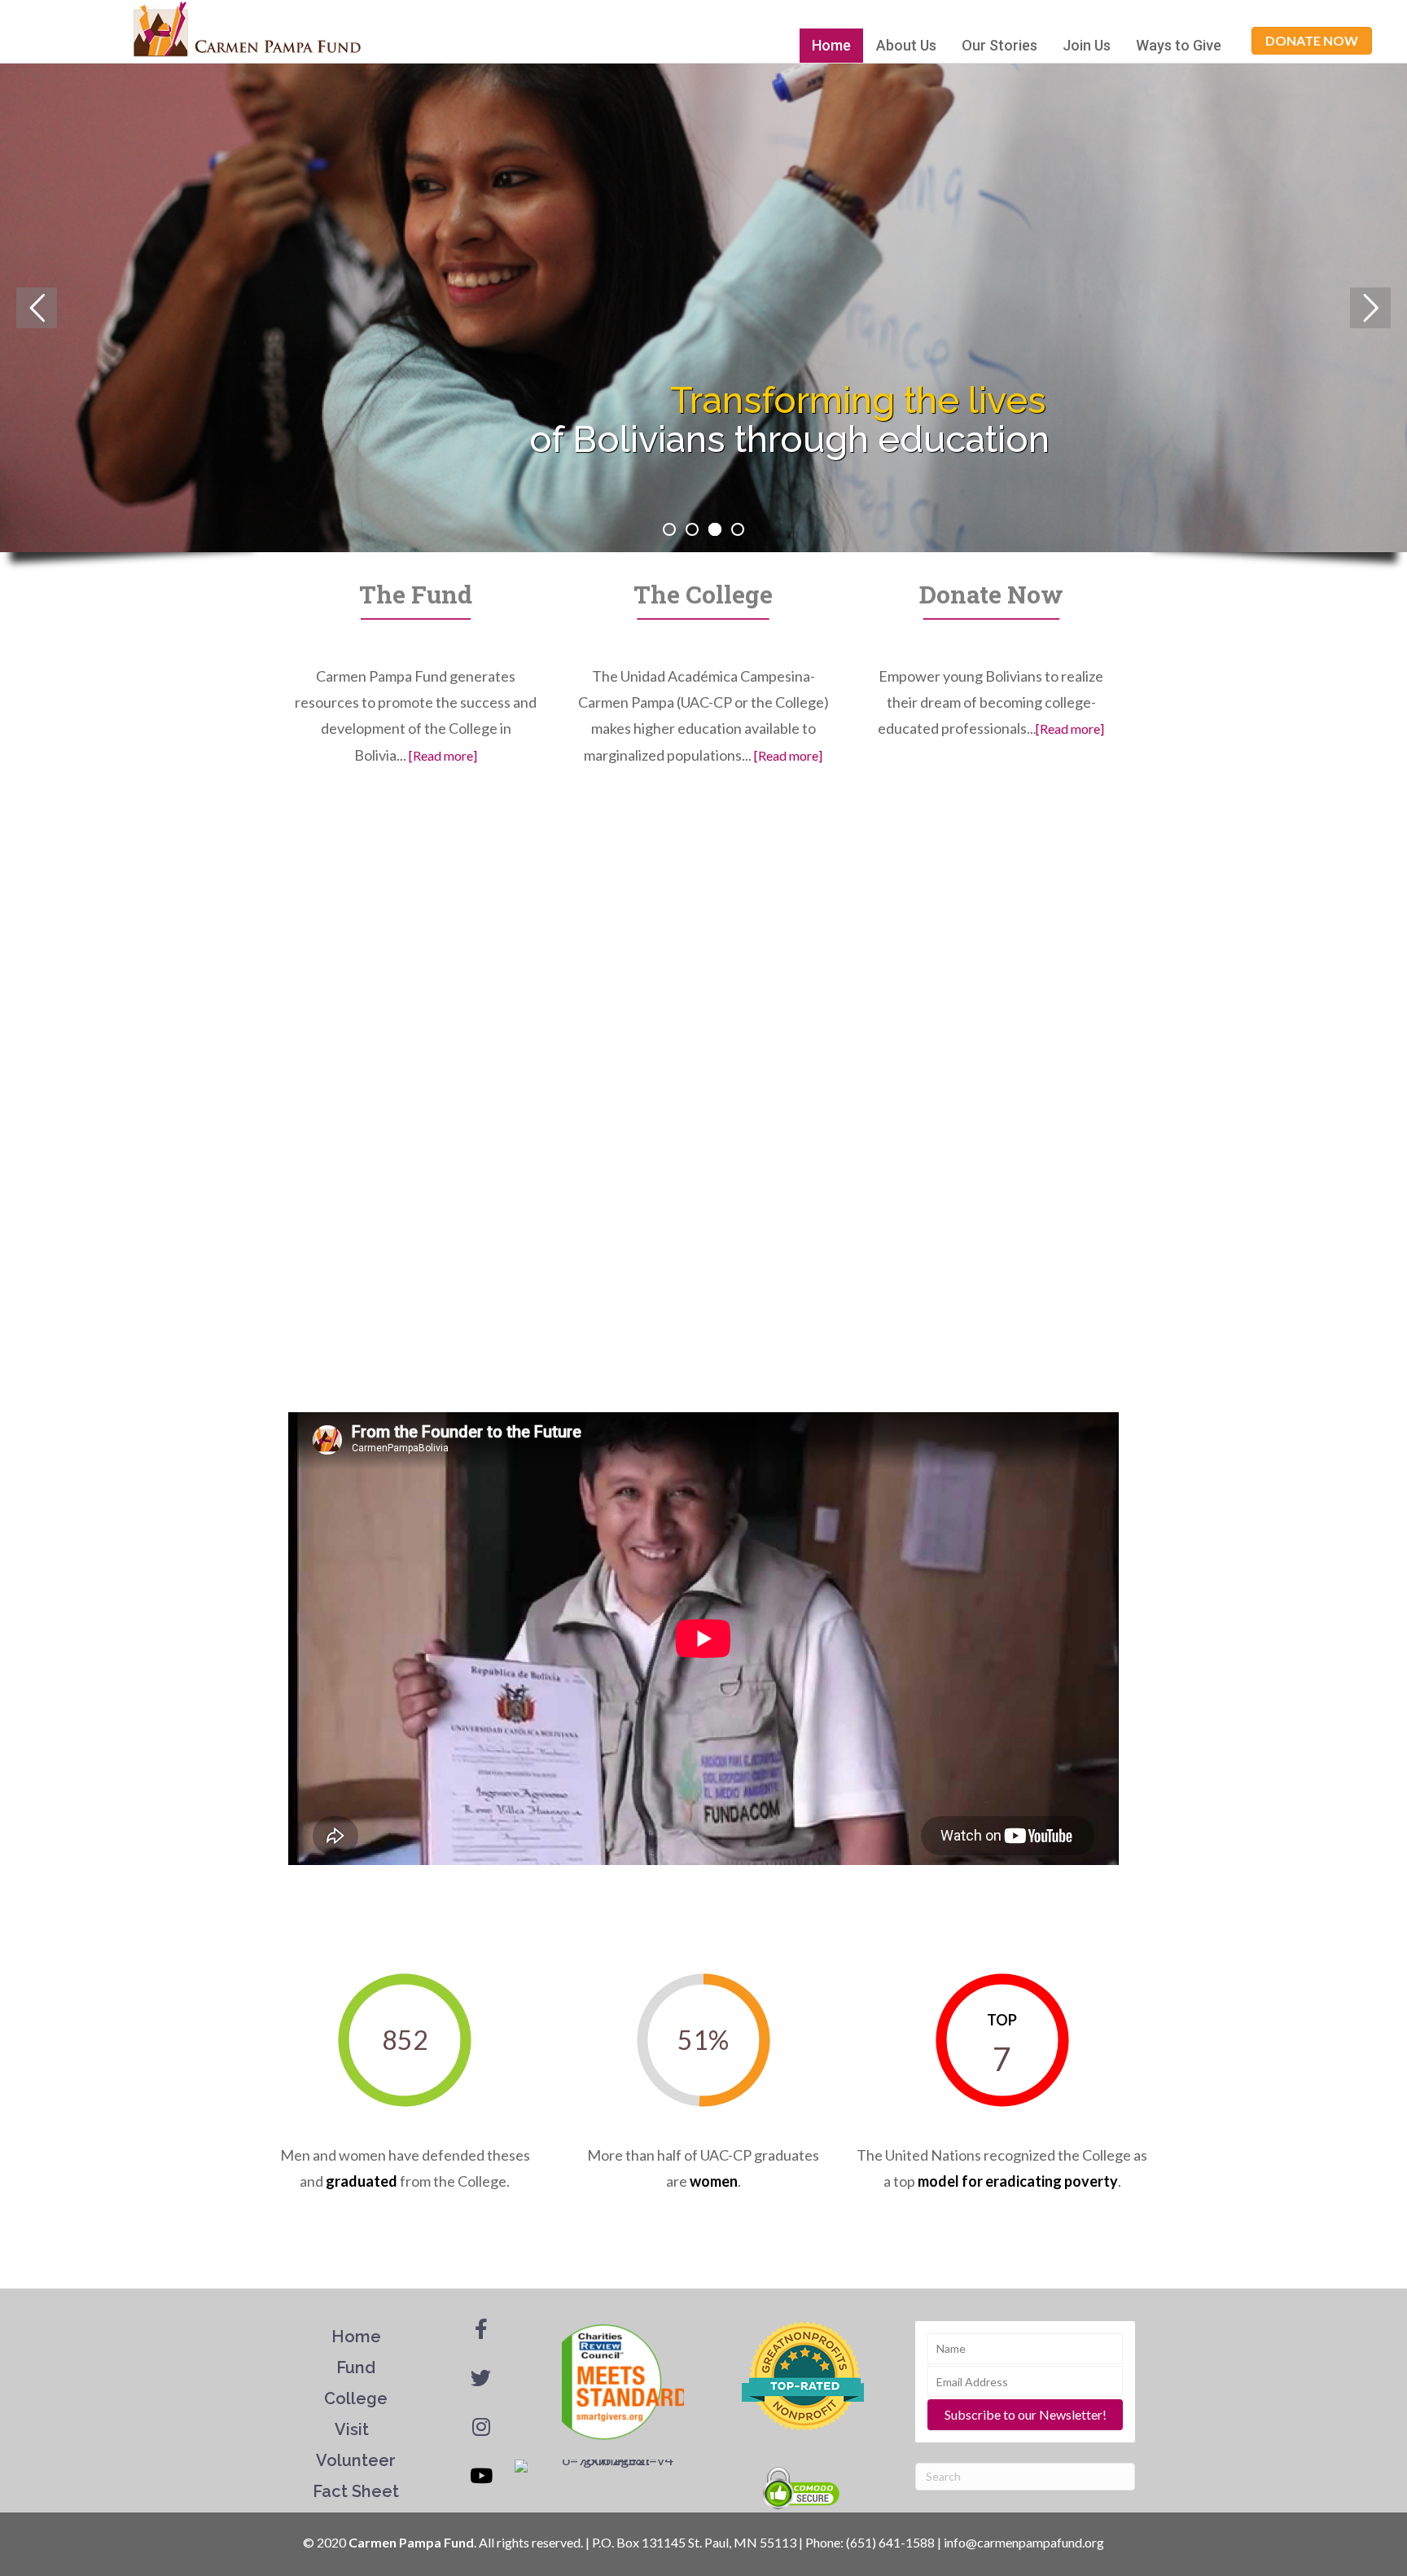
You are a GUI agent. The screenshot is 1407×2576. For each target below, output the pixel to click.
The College (703, 594)
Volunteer (356, 2460)
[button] (1312, 41)
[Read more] (443, 755)
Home (831, 45)
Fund (356, 2368)
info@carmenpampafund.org (1024, 2542)
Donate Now (991, 594)
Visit (354, 2429)
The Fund (416, 594)
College (356, 2398)
